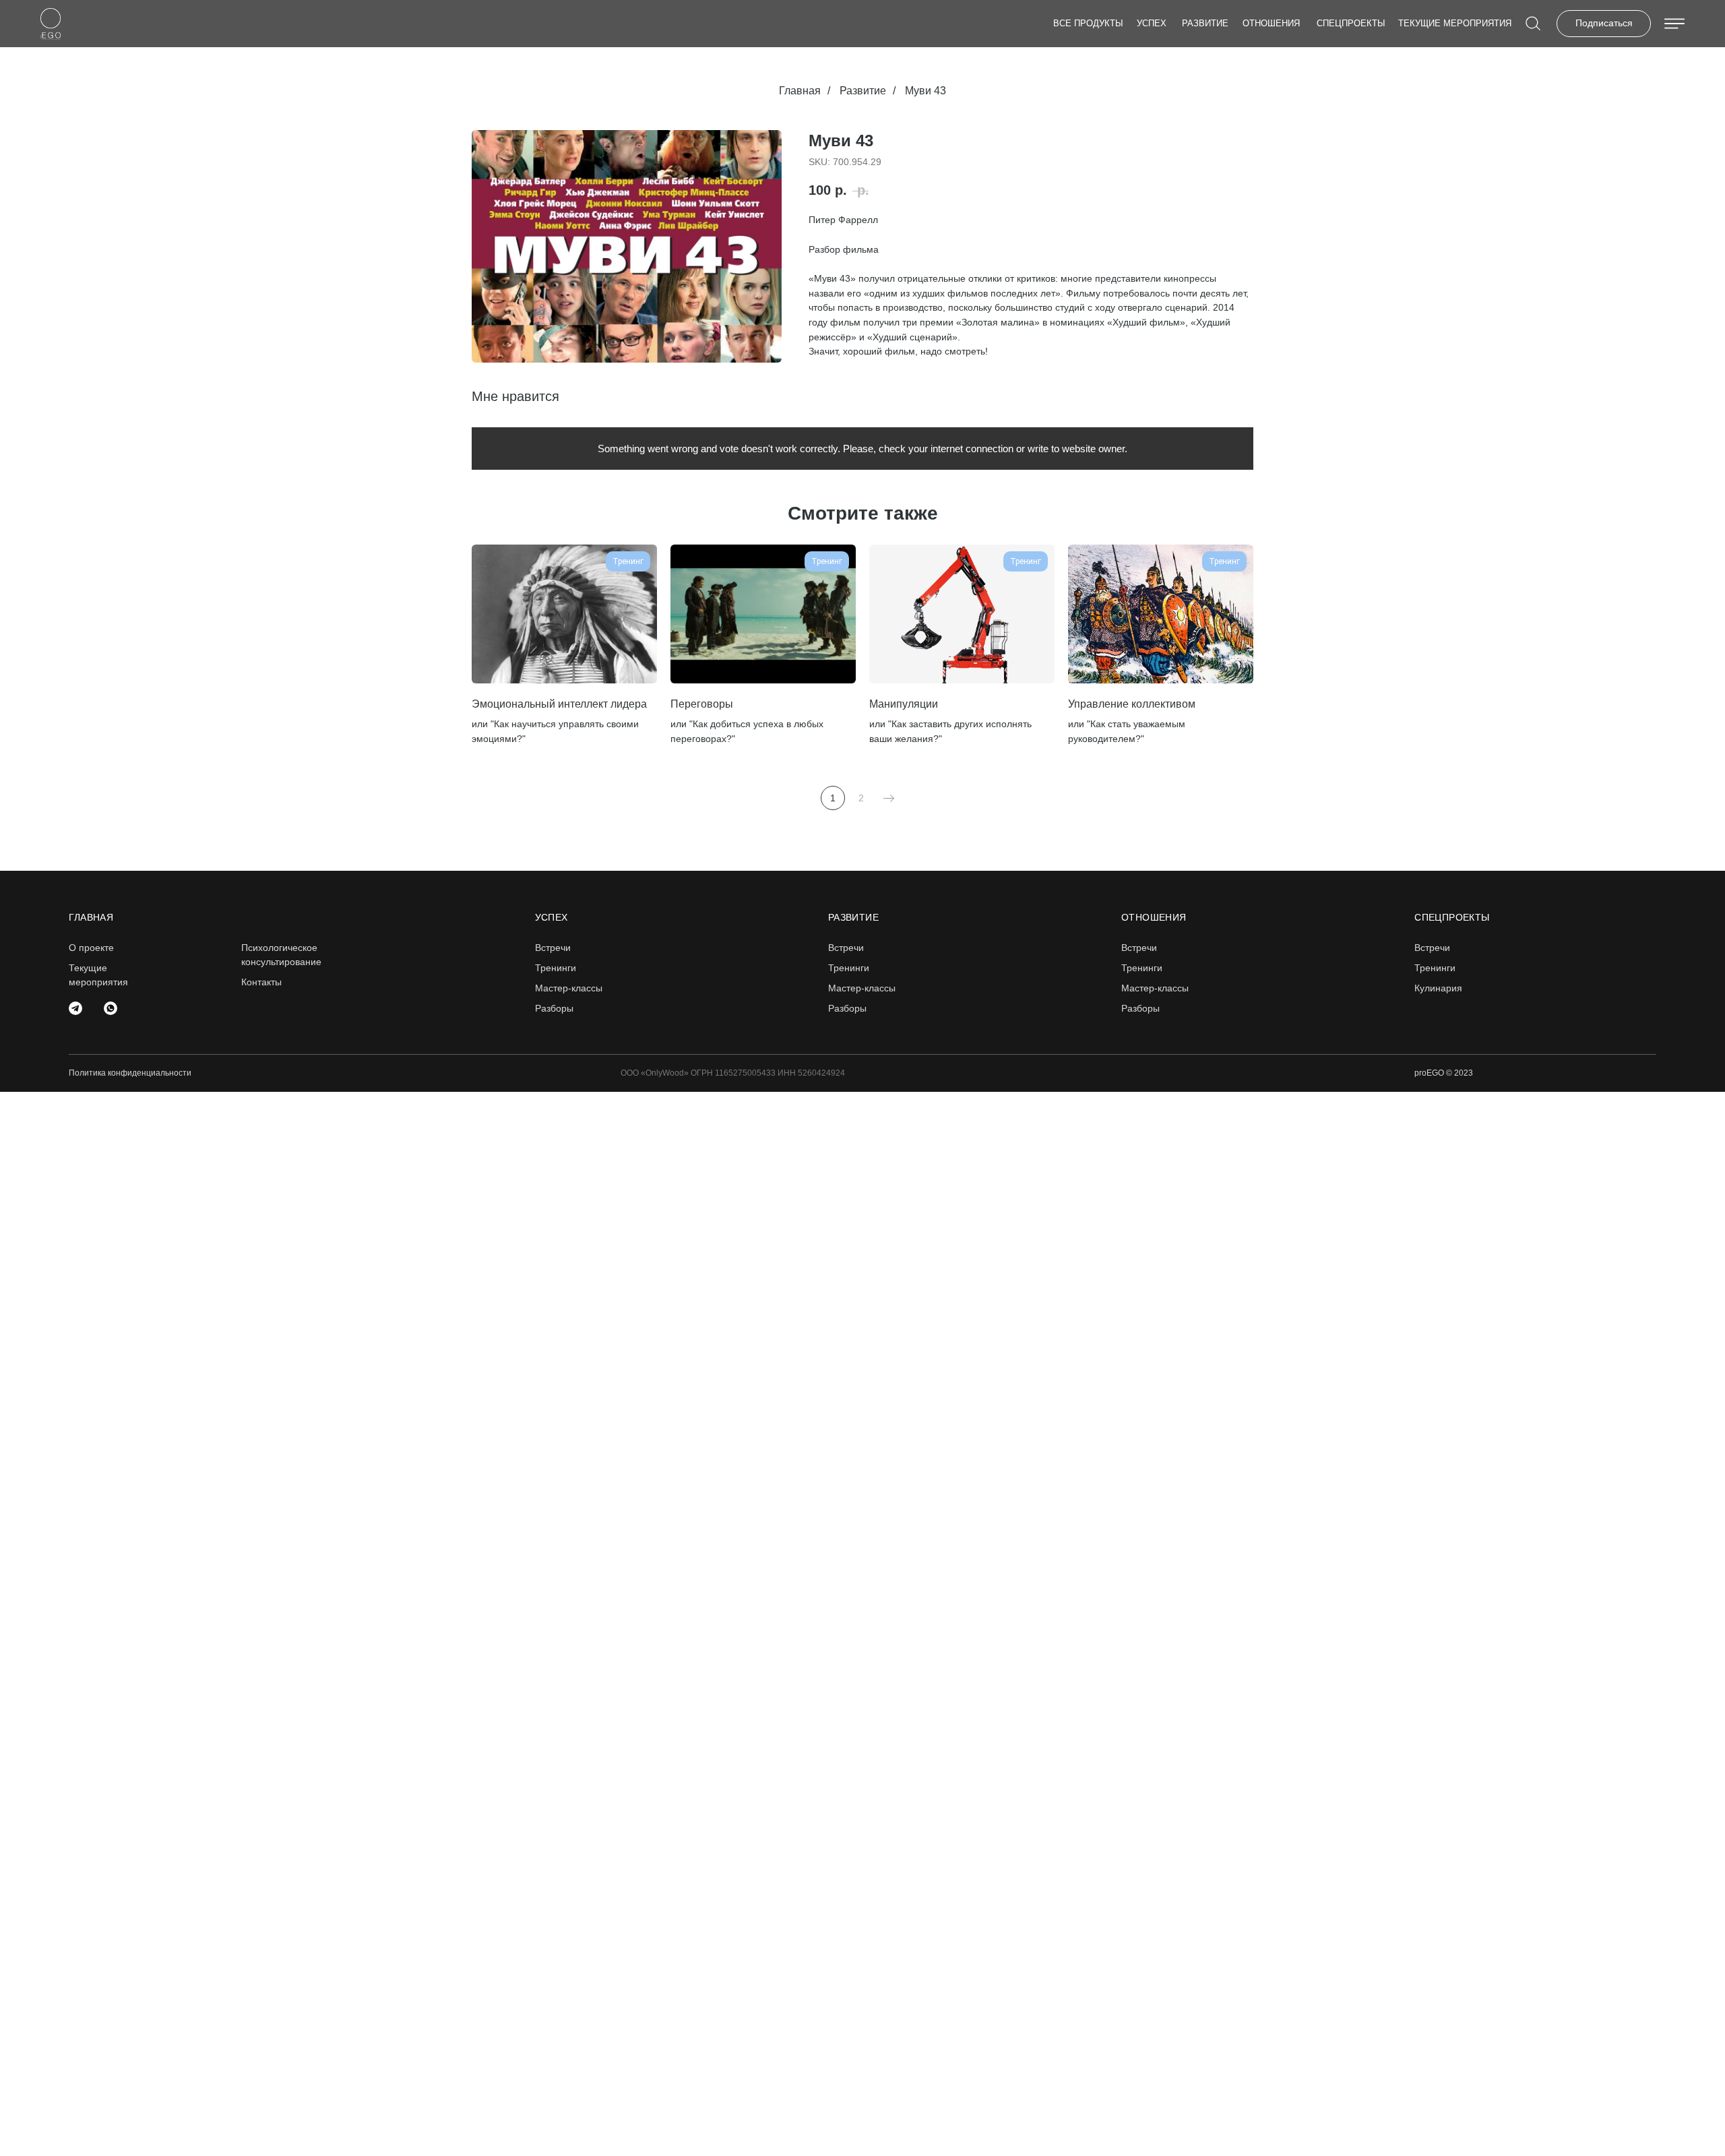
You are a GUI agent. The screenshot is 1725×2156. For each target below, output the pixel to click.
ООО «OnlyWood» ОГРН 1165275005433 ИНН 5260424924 (733, 1073)
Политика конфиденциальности (130, 1073)
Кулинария (1438, 988)
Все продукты (1088, 23)
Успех (1152, 23)
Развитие (1205, 23)
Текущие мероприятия (1455, 23)
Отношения (1271, 23)
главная (91, 917)
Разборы (554, 1008)
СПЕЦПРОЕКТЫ (1351, 23)
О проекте (91, 948)
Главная (800, 91)
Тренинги (556, 968)
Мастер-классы (569, 988)
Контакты (261, 982)
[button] (1604, 24)
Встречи (1432, 948)
